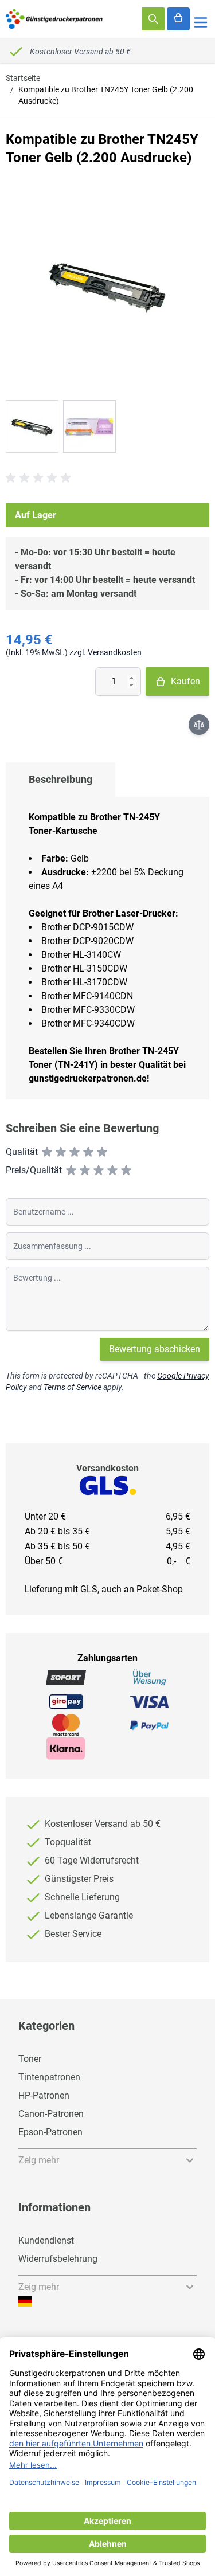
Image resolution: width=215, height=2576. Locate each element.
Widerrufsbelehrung (58, 2259)
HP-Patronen (44, 2095)
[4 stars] (88, 1152)
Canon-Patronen (51, 2114)
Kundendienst (46, 2240)
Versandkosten (115, 652)
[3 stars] (75, 1152)
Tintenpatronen (49, 2077)
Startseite (23, 78)
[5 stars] (102, 1152)
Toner (30, 2059)
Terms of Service (73, 1387)
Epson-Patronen (50, 2132)
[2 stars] (61, 1152)
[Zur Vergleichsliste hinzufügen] (199, 725)
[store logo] (54, 19)
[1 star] (47, 1152)
